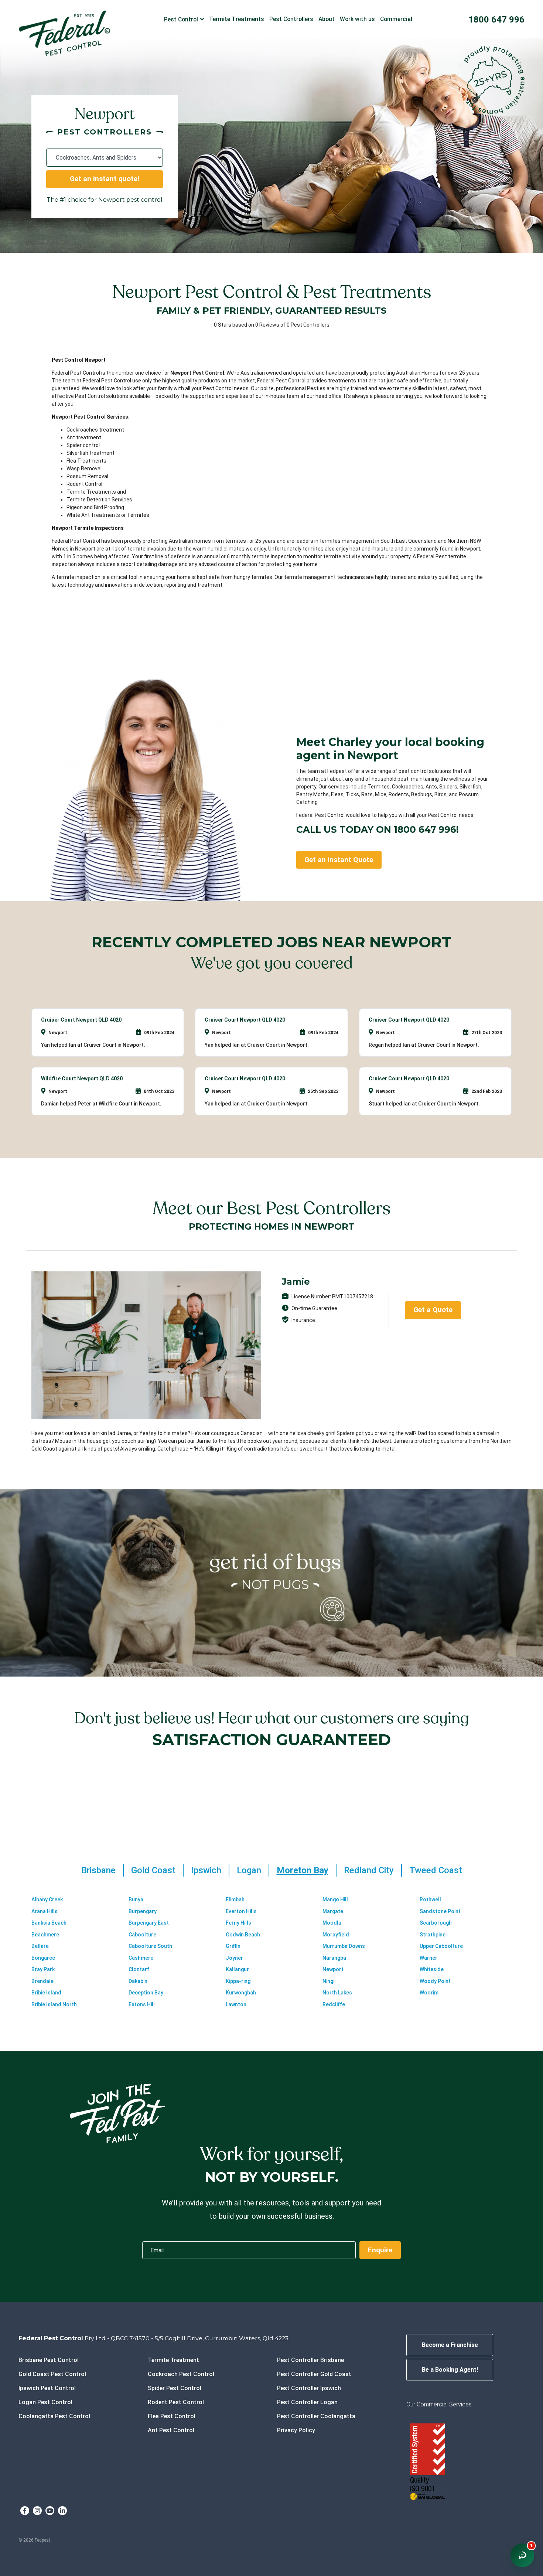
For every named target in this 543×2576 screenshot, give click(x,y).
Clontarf (139, 1969)
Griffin (233, 1946)
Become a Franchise (450, 2345)
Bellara (40, 1946)
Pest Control (181, 19)
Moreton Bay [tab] (303, 1870)
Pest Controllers (291, 19)
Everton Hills (241, 1911)
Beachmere (45, 1935)
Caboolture (142, 1935)
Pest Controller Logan (307, 2402)
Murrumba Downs (344, 1946)
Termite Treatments (237, 19)
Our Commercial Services (439, 2404)
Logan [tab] (249, 1870)
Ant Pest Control (171, 2430)
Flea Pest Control (172, 2416)
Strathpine (433, 1935)
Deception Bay (146, 1993)
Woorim (429, 1993)
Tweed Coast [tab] (436, 1870)
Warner (428, 1958)
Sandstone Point (440, 1911)
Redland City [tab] (369, 1870)
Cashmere (141, 1958)
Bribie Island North (54, 2004)
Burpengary (143, 1911)
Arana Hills (45, 1911)
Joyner (234, 1958)
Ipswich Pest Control (47, 2388)
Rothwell (430, 1899)
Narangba (334, 1958)
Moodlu (332, 1923)
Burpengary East (149, 1923)
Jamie (296, 1282)
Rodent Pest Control (176, 2402)
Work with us (357, 19)
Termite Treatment (173, 2360)
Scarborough (436, 1923)
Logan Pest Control (45, 2402)
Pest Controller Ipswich (309, 2388)
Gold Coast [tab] (153, 1870)
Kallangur (237, 1969)
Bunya (136, 1899)
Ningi (328, 1981)
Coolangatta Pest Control (54, 2416)
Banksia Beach (49, 1923)
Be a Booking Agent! (450, 2370)
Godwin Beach (243, 1935)
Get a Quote (433, 1310)
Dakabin (138, 1981)
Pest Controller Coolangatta (316, 2416)
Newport (333, 1969)
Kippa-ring (238, 1981)
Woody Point (435, 1981)
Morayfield (336, 1935)
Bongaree (43, 1958)
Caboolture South (150, 1946)
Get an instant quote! (105, 179)
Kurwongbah (241, 1993)
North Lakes (337, 1993)
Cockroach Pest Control (181, 2374)
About (327, 19)
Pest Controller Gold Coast (314, 2374)
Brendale (42, 1981)
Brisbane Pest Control (49, 2360)
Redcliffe (334, 2004)
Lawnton (236, 2004)
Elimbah (235, 1899)
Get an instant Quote (339, 860)
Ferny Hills (238, 1923)
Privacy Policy (296, 2430)
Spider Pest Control (175, 2388)
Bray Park (43, 1969)
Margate (333, 1911)
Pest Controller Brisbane (310, 2360)
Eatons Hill (142, 2004)
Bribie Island (46, 1993)
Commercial (396, 19)
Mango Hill (335, 1899)
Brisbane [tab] (98, 1870)
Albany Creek (47, 1899)
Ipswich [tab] (206, 1870)
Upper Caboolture (441, 1946)
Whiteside (432, 1969)
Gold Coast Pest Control (52, 2374)
